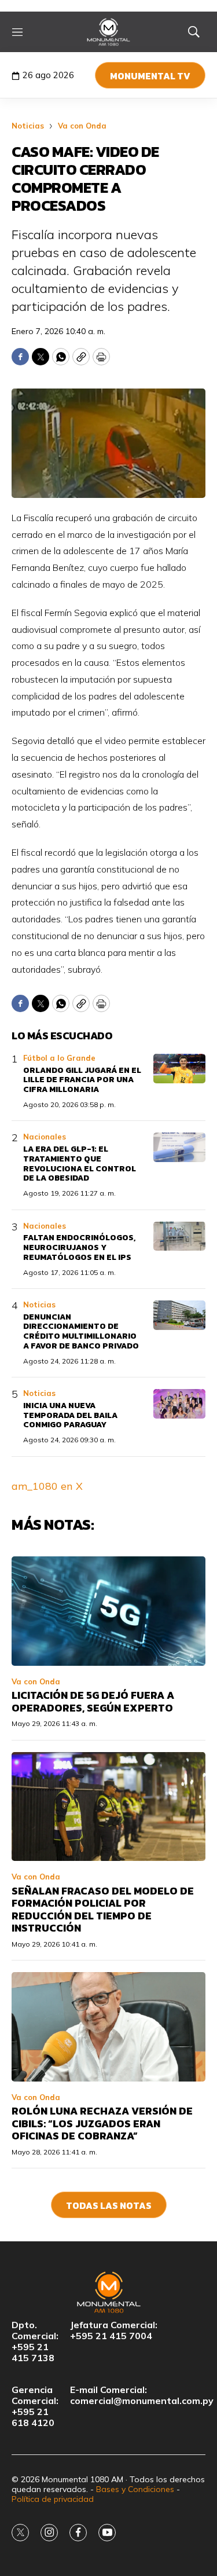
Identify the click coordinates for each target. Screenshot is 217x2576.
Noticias (28, 126)
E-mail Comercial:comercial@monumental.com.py (142, 2395)
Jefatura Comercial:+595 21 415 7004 (114, 2331)
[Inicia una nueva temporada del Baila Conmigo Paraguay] (179, 1404)
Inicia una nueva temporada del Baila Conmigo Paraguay (70, 1415)
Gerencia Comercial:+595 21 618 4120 (35, 2407)
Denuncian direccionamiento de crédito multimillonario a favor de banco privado (81, 1331)
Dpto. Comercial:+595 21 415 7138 (35, 2342)
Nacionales (45, 1137)
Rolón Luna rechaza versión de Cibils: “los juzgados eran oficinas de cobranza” (102, 2123)
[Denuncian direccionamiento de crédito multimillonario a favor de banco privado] (179, 1315)
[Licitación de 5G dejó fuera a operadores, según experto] (108, 1611)
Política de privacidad (53, 2499)
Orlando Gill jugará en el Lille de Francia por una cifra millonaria (82, 1080)
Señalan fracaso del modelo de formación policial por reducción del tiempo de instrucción (103, 1910)
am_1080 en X (47, 1486)
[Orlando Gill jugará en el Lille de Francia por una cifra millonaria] (179, 1069)
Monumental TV (150, 76)
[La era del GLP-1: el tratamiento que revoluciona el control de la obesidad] (179, 1147)
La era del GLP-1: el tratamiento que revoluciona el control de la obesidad (80, 1164)
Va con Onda (82, 126)
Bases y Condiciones (135, 2489)
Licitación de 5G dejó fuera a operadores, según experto (93, 1701)
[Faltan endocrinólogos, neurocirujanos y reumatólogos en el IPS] (179, 1236)
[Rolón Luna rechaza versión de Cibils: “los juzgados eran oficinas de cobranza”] (108, 2027)
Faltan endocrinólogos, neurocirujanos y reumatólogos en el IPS (79, 1247)
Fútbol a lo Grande (59, 1058)
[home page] (108, 32)
